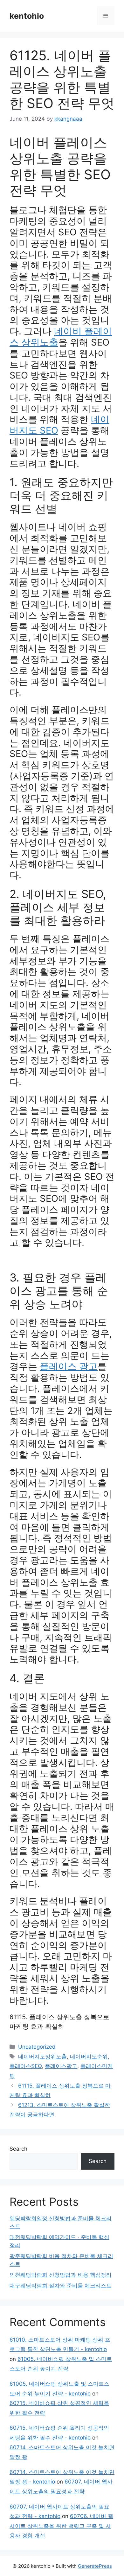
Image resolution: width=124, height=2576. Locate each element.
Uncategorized (37, 2047)
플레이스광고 (61, 2066)
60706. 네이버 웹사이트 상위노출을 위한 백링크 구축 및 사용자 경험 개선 (61, 2526)
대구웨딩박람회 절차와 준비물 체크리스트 (61, 2286)
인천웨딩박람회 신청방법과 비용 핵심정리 (61, 2275)
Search (18, 2149)
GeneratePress (95, 2566)
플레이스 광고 (69, 1366)
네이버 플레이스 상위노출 (61, 337)
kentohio (27, 16)
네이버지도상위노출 (42, 2057)
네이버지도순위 (89, 2057)
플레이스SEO (26, 2066)
